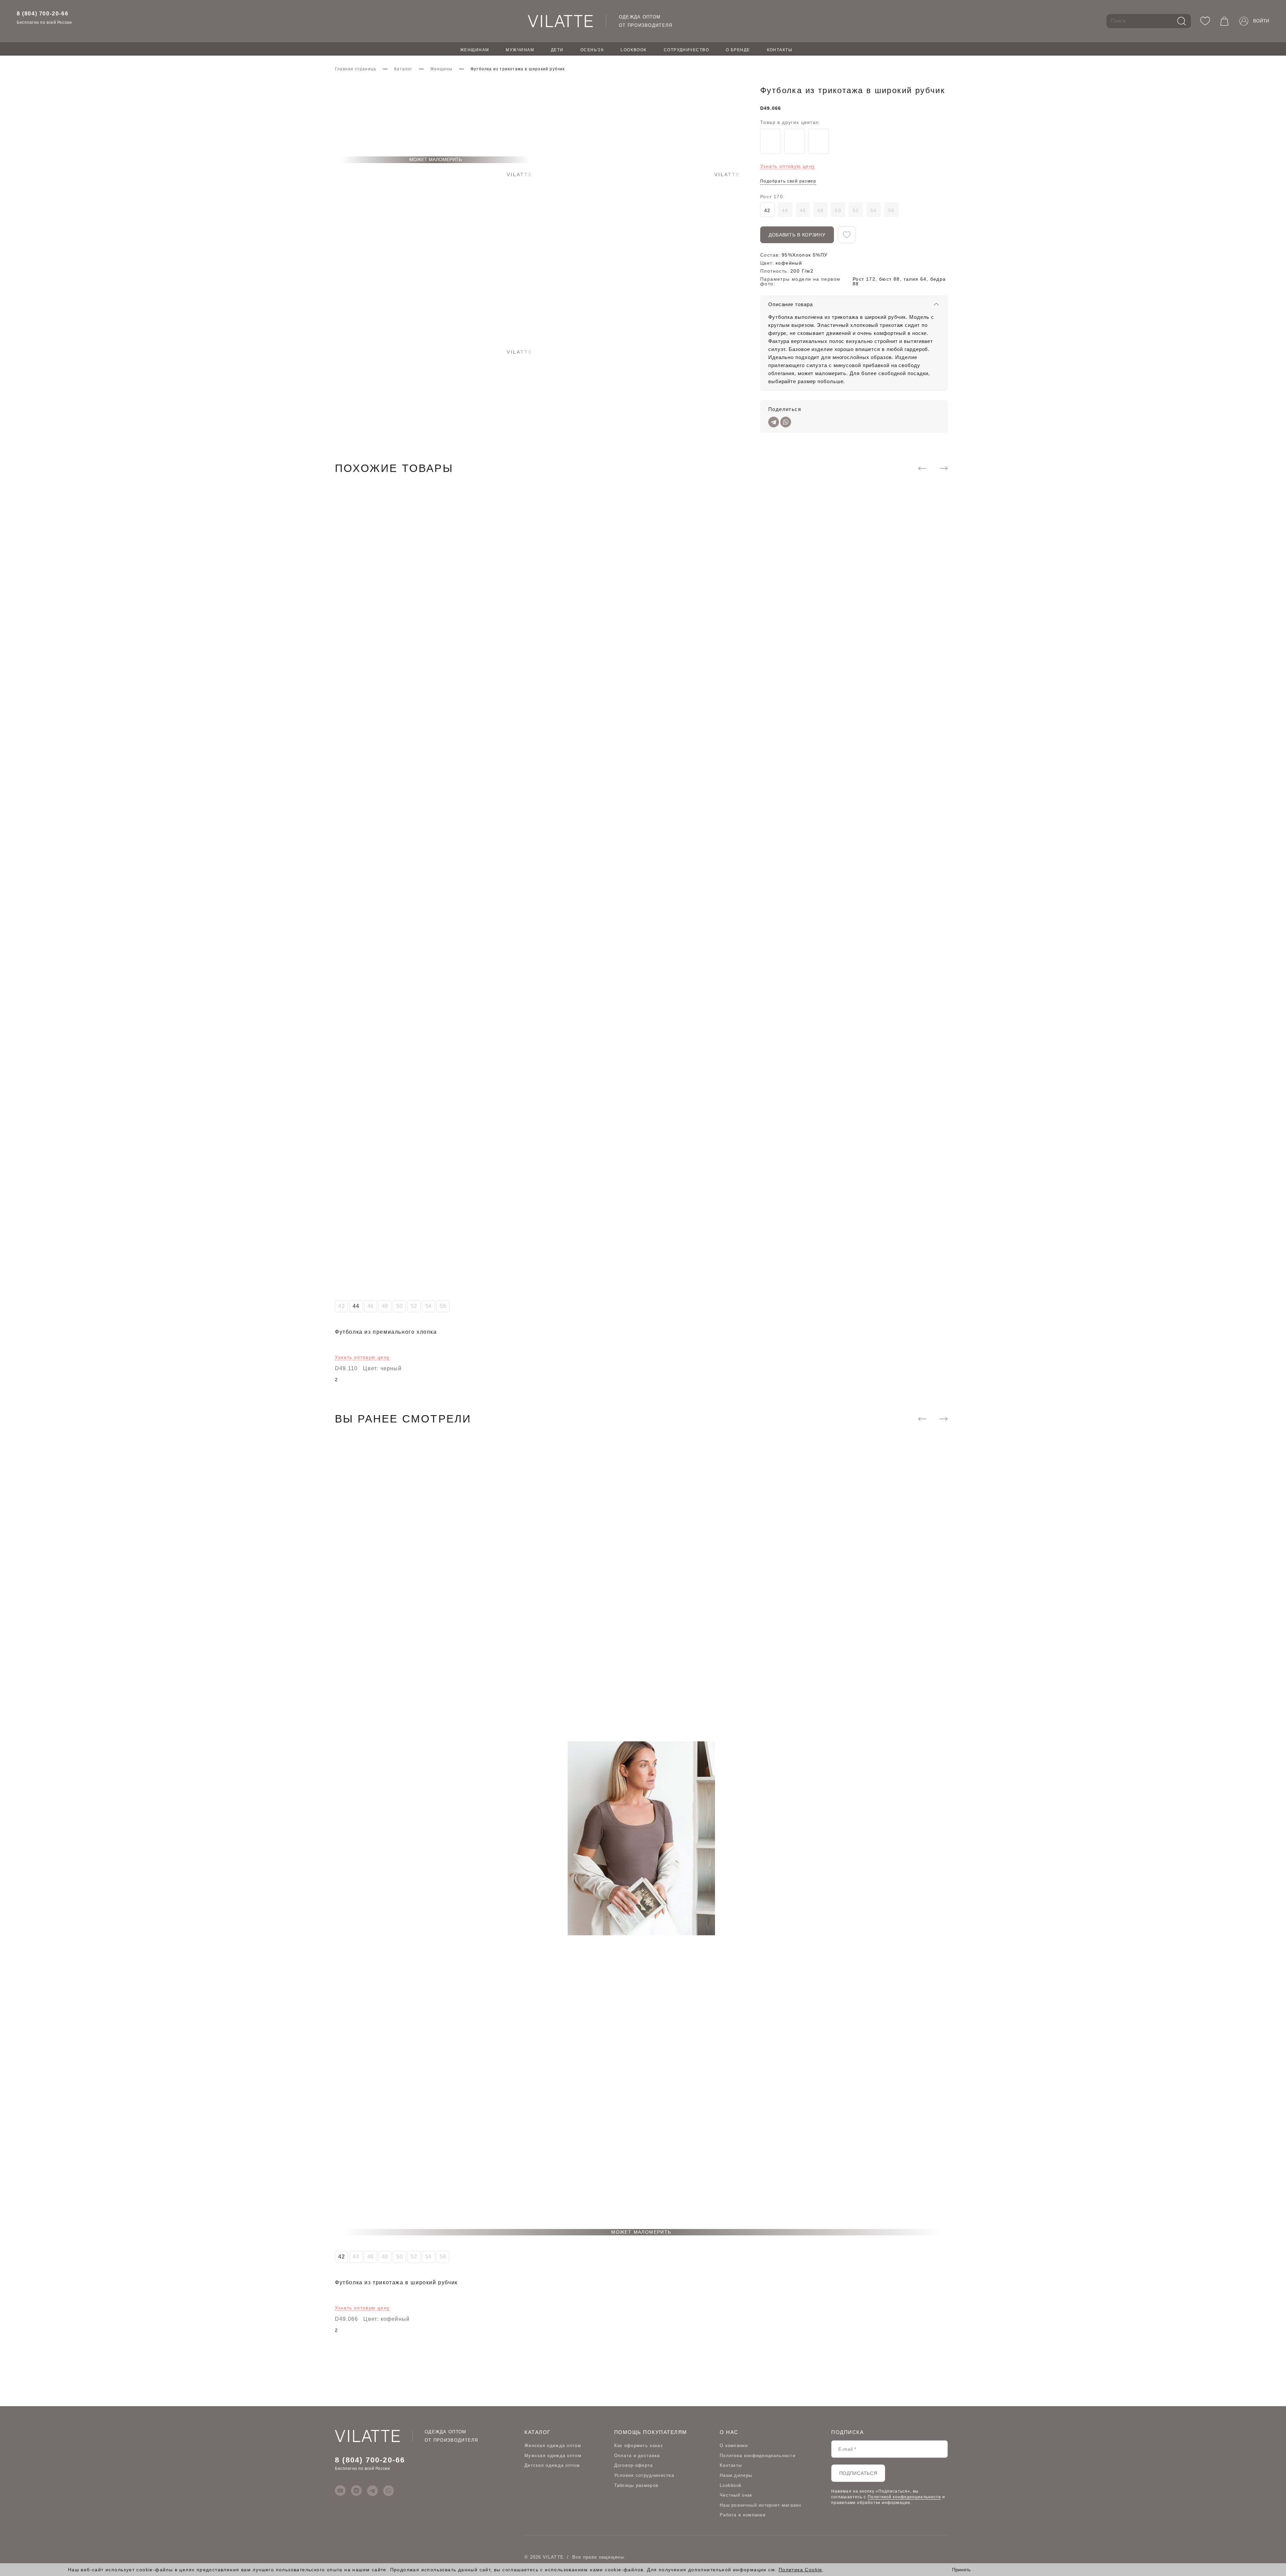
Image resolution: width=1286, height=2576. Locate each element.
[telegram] (372, 2491)
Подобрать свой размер (788, 181)
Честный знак (736, 2495)
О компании (734, 2446)
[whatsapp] (388, 2491)
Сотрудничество (686, 50)
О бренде (738, 50)
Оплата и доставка (637, 2456)
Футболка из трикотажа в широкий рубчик (396, 2282)
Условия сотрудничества (644, 2475)
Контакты (780, 50)
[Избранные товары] (1205, 21)
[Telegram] (774, 422)
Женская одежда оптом (553, 2446)
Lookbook (634, 50)
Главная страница (355, 69)
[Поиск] (1182, 21)
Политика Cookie (801, 2570)
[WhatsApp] (786, 422)
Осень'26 (592, 50)
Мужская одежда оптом (553, 2456)
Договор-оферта (634, 2465)
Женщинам (475, 50)
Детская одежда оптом (552, 2465)
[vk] (356, 2491)
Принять (961, 2570)
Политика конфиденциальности (758, 2456)
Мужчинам (520, 50)
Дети (557, 50)
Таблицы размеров (636, 2485)
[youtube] (340, 2491)
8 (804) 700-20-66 (43, 14)
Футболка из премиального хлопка (386, 1332)
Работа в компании (743, 2515)
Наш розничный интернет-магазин (760, 2505)
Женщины (441, 69)
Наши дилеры (736, 2475)
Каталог (403, 69)
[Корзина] (1224, 21)
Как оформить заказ (638, 2446)
